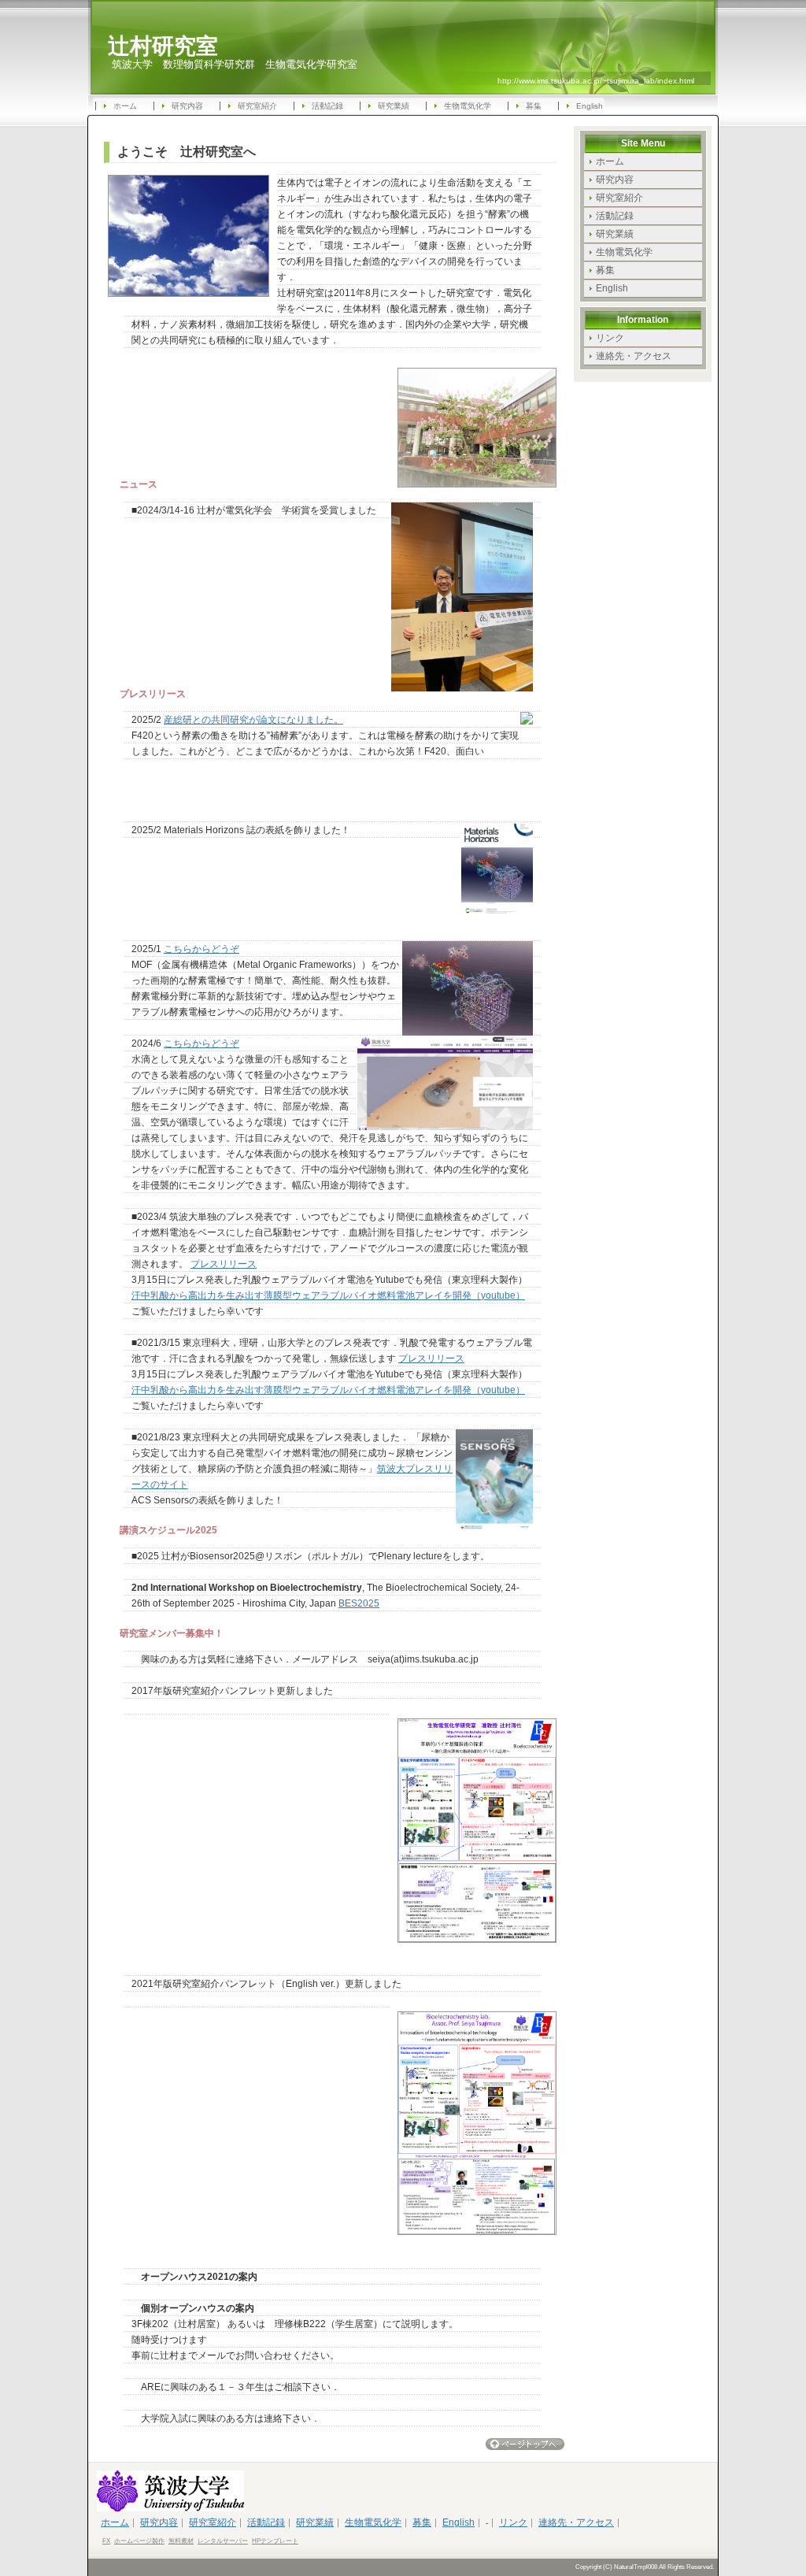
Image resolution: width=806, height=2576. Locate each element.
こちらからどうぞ (201, 949)
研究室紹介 (257, 106)
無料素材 (181, 2541)
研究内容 (187, 106)
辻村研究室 (163, 46)
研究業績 (394, 106)
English (590, 106)
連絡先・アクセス (634, 356)
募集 (534, 106)
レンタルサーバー (223, 2541)
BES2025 (359, 1603)
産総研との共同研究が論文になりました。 (253, 720)
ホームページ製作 (139, 2541)
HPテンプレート (275, 2541)
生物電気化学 (468, 106)
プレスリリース (224, 1264)
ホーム (125, 106)
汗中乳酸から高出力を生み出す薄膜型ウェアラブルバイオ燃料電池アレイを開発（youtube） (328, 1295)
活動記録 (327, 106)
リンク (610, 338)
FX (106, 2541)
